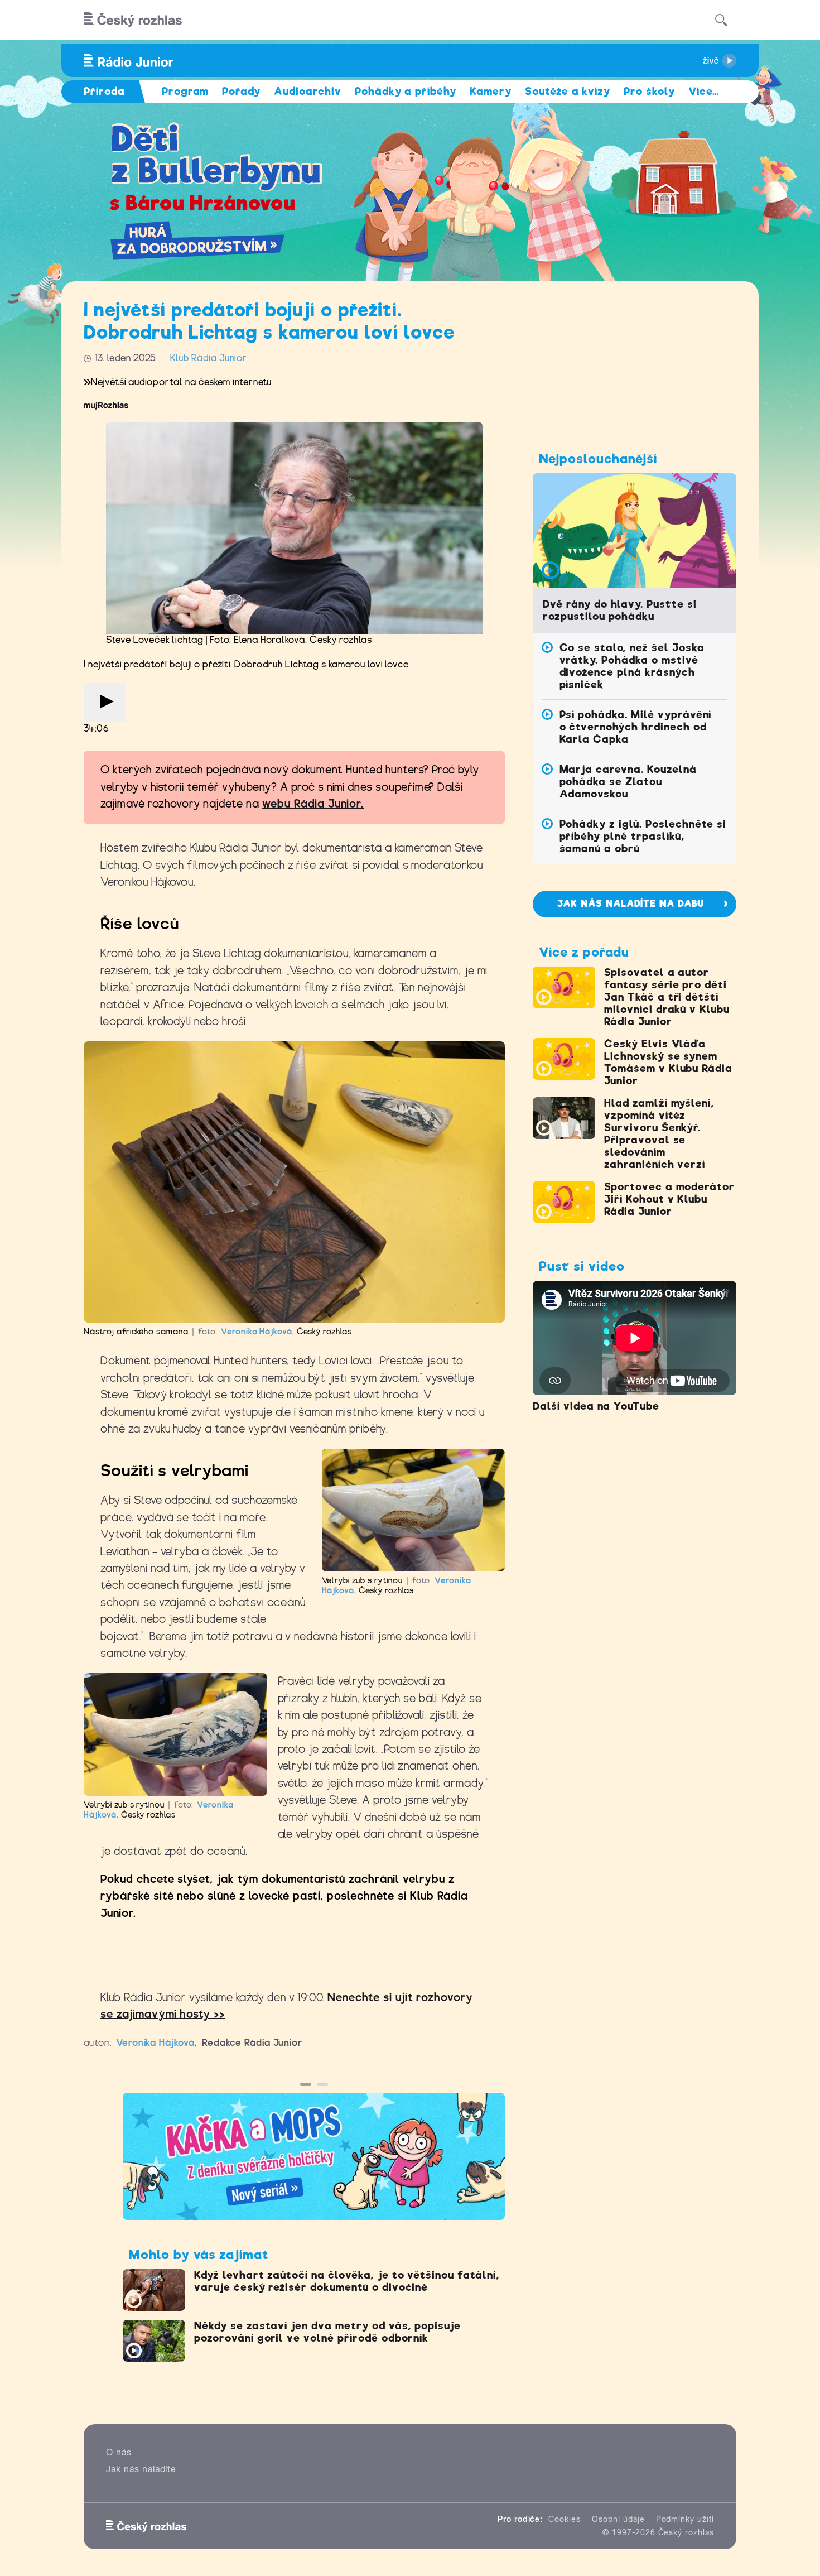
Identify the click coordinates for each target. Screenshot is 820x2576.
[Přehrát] (105, 702)
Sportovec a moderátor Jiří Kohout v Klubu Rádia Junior (669, 1199)
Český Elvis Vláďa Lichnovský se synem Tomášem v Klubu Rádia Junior (668, 1062)
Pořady (241, 91)
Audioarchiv (308, 91)
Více (704, 91)
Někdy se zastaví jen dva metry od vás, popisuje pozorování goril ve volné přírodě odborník (327, 2332)
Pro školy (649, 91)
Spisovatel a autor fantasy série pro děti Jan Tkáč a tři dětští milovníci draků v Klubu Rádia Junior (667, 997)
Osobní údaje (618, 2519)
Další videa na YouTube (596, 1406)
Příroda (104, 91)
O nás (119, 2452)
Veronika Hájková (257, 1332)
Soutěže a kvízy (568, 91)
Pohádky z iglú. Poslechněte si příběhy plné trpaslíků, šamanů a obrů (643, 836)
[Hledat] (721, 20)
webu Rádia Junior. (313, 804)
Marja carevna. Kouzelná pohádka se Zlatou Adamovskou (628, 782)
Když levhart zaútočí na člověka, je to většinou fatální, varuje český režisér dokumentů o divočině (347, 2281)
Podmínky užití (685, 2519)
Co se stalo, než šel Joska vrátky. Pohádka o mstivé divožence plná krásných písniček (632, 666)
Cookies (565, 2519)
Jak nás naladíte (141, 2469)
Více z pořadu (584, 952)
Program (185, 91)
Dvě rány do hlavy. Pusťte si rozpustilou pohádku (620, 610)
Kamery (491, 91)
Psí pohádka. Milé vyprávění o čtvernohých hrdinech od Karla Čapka (636, 727)
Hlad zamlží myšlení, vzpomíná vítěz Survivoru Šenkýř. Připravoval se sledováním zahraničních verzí (659, 1134)
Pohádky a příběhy (406, 91)
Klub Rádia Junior (208, 358)
